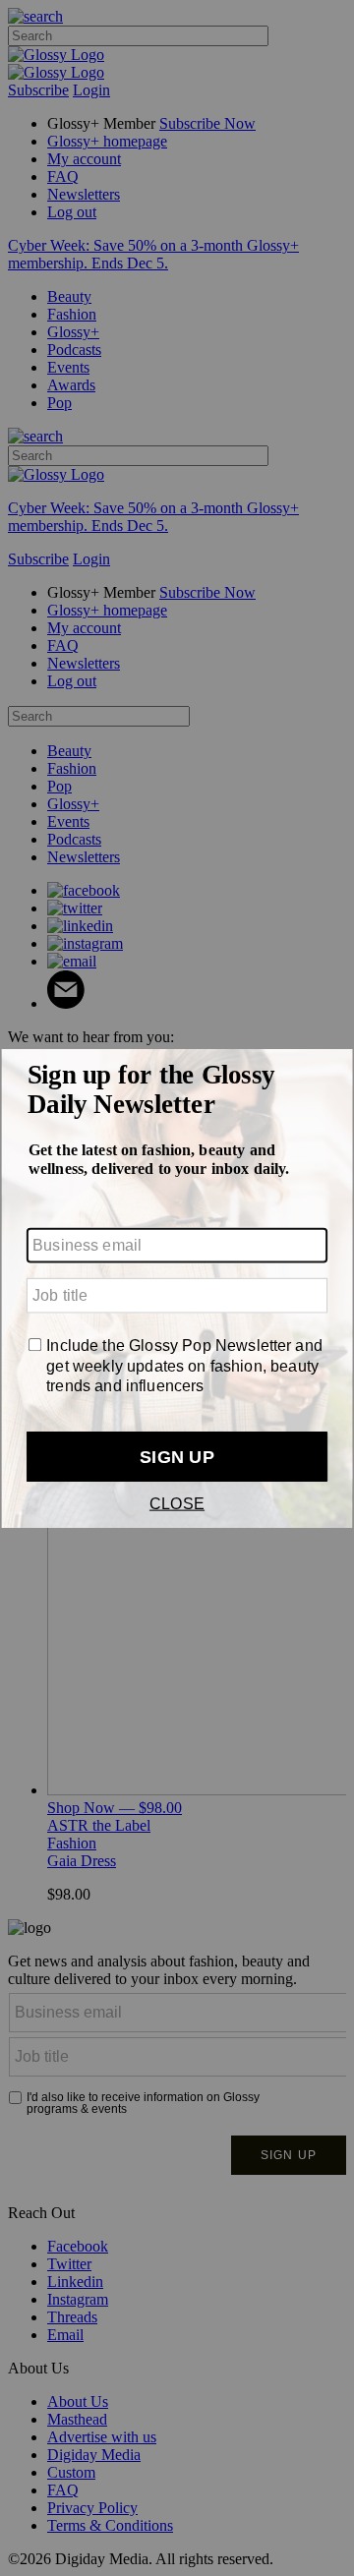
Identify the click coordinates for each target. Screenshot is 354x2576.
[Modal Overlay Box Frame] (177, 1288)
